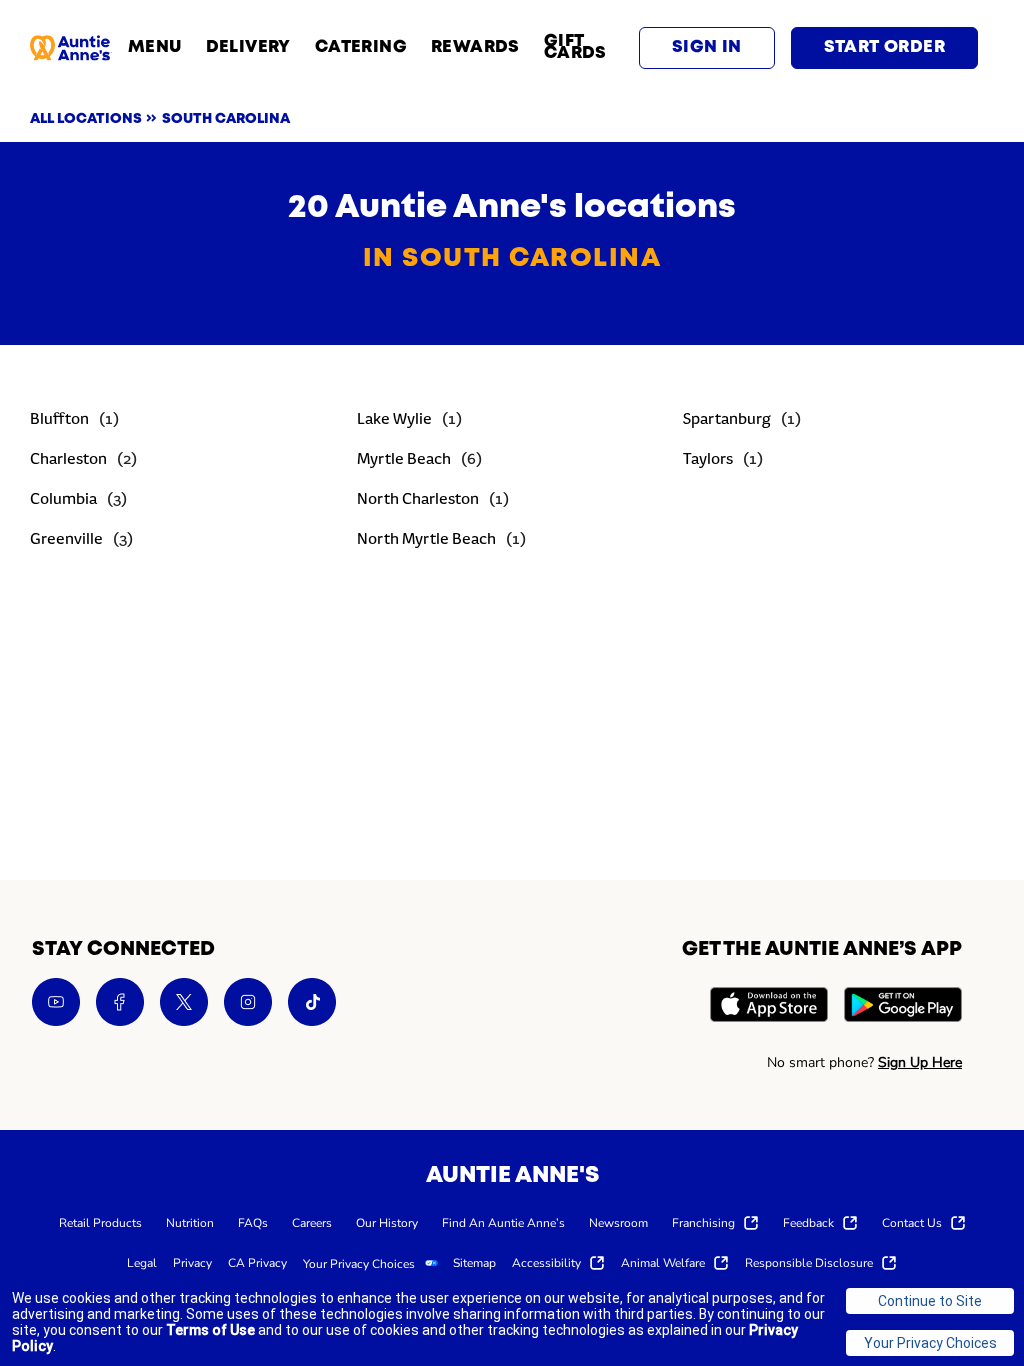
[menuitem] (100, 1222)
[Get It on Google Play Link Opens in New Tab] (903, 1007)
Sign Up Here (920, 1062)
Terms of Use (210, 1330)
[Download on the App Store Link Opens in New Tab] (769, 1007)
